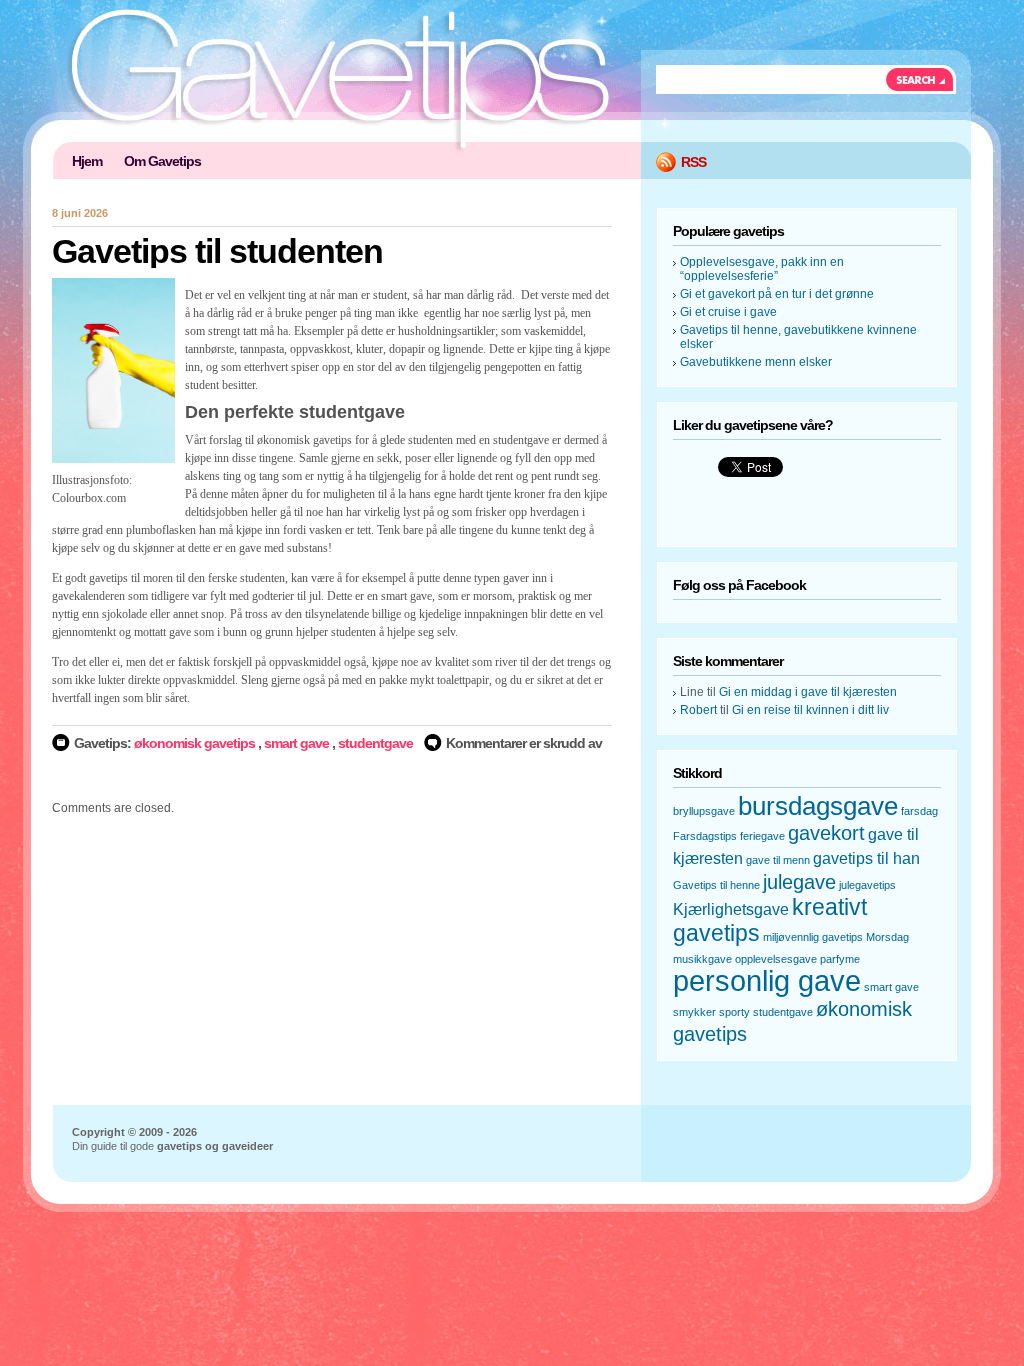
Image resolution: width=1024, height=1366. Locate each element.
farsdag (919, 811)
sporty (734, 1012)
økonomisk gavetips (194, 743)
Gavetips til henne (716, 885)
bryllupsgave (704, 811)
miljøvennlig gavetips (813, 937)
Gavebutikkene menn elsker (756, 362)
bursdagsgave (818, 806)
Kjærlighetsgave (731, 909)
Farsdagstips (705, 836)
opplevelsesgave (776, 959)
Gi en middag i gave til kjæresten (808, 692)
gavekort (826, 833)
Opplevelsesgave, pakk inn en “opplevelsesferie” (762, 269)
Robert (698, 710)
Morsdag (887, 937)
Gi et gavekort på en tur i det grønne (777, 294)
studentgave (375, 743)
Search (921, 79)
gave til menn (778, 860)
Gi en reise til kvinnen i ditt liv (810, 710)
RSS (693, 162)
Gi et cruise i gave (728, 312)
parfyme (840, 959)
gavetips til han (866, 858)
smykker (694, 1012)
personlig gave (767, 980)
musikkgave (702, 959)
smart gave (296, 743)
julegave (799, 882)
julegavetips (867, 885)
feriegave (762, 836)
